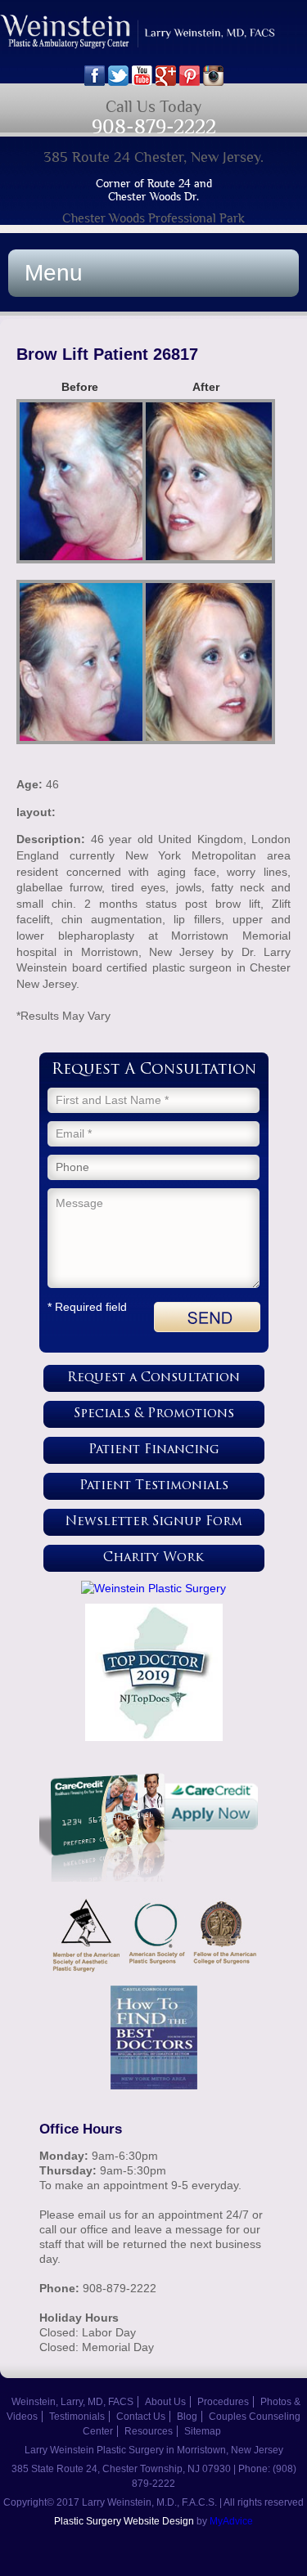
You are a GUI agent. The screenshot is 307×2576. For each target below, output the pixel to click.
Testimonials (77, 2417)
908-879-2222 (154, 126)
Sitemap (203, 2431)
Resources (149, 2431)
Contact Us (141, 2417)
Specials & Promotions (154, 1414)
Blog (187, 2417)
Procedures (223, 2402)
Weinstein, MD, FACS (153, 40)
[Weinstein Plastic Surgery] (154, 1588)
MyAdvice (231, 2521)
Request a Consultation (153, 1378)
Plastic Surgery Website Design (124, 2521)
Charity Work (153, 1558)
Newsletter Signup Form (154, 1522)
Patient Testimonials (154, 1486)
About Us (165, 2402)
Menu (54, 273)
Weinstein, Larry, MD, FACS (72, 2402)
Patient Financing (154, 1450)
